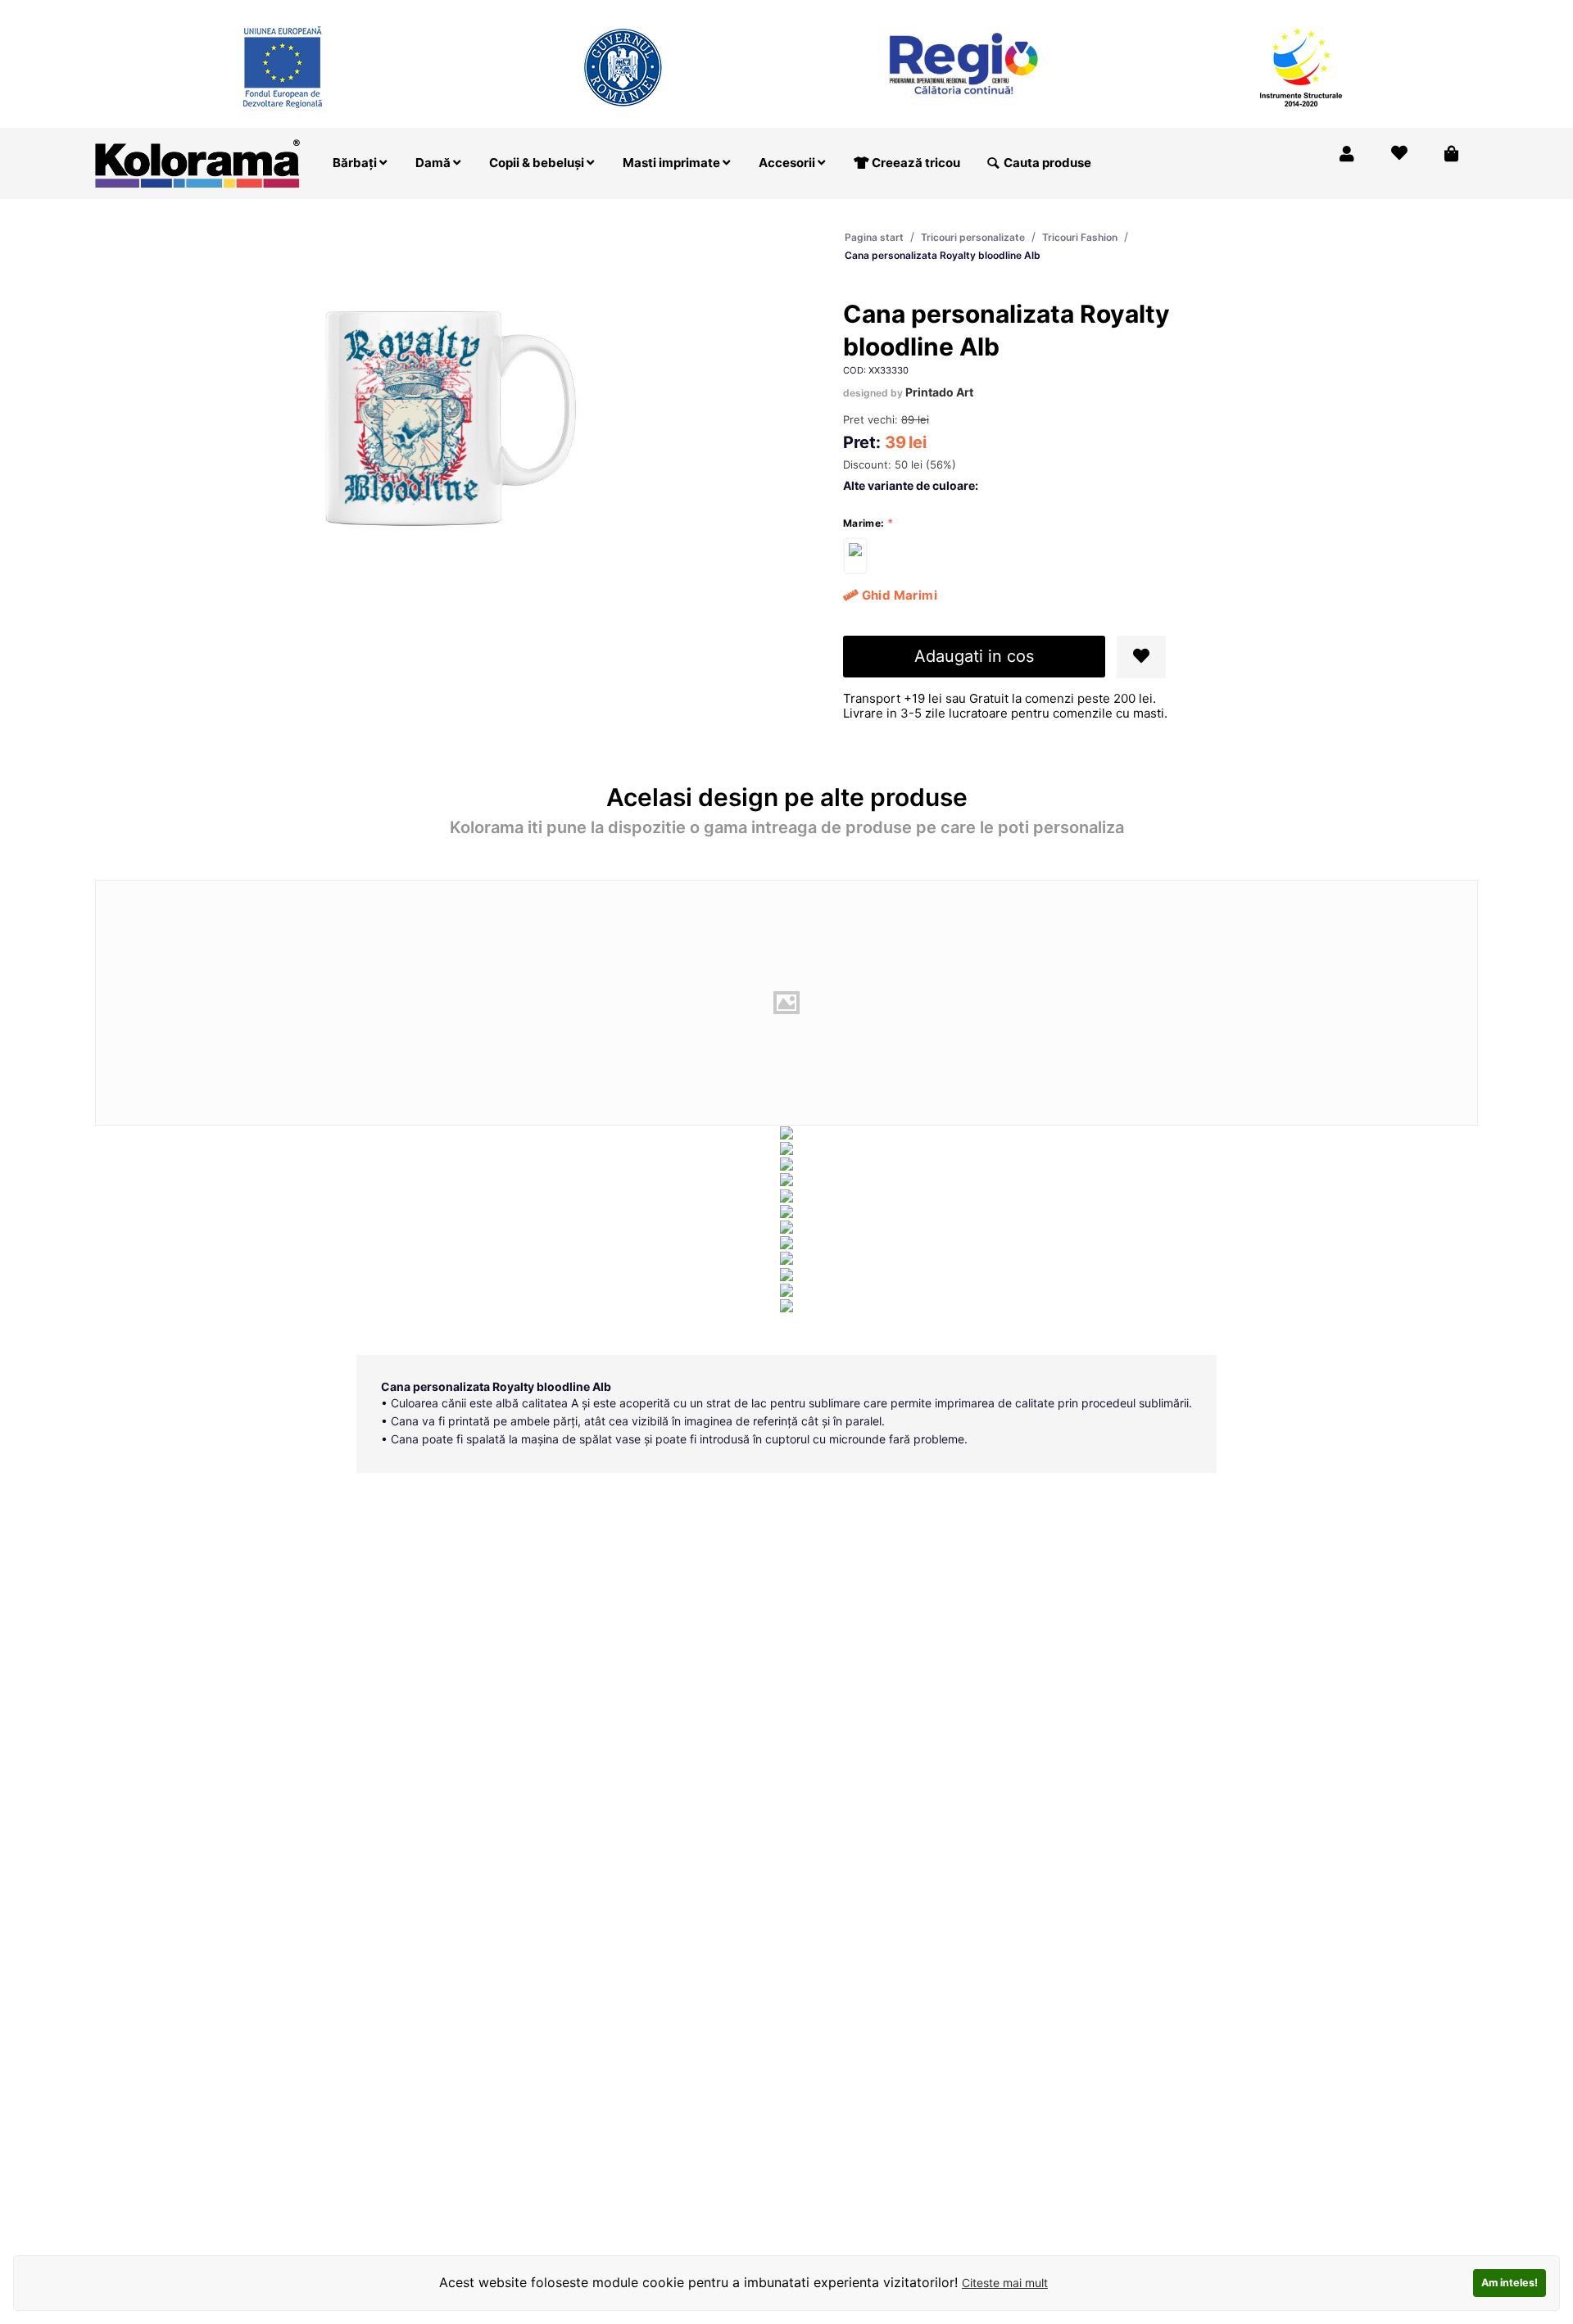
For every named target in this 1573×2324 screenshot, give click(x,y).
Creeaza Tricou (1135, 11)
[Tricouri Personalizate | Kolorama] (197, 162)
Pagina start (874, 237)
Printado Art (939, 392)
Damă (434, 163)
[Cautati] (993, 163)
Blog (1381, 11)
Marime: (864, 523)
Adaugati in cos (974, 656)
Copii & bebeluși (538, 163)
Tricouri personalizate (973, 237)
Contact (1441, 11)
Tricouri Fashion (1080, 237)
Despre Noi (1312, 11)
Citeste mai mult (1005, 2283)
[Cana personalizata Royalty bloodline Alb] (855, 556)
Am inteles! (1510, 2283)
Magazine (1229, 11)
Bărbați (356, 163)
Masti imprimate (673, 163)
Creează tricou (915, 163)
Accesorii (788, 163)
